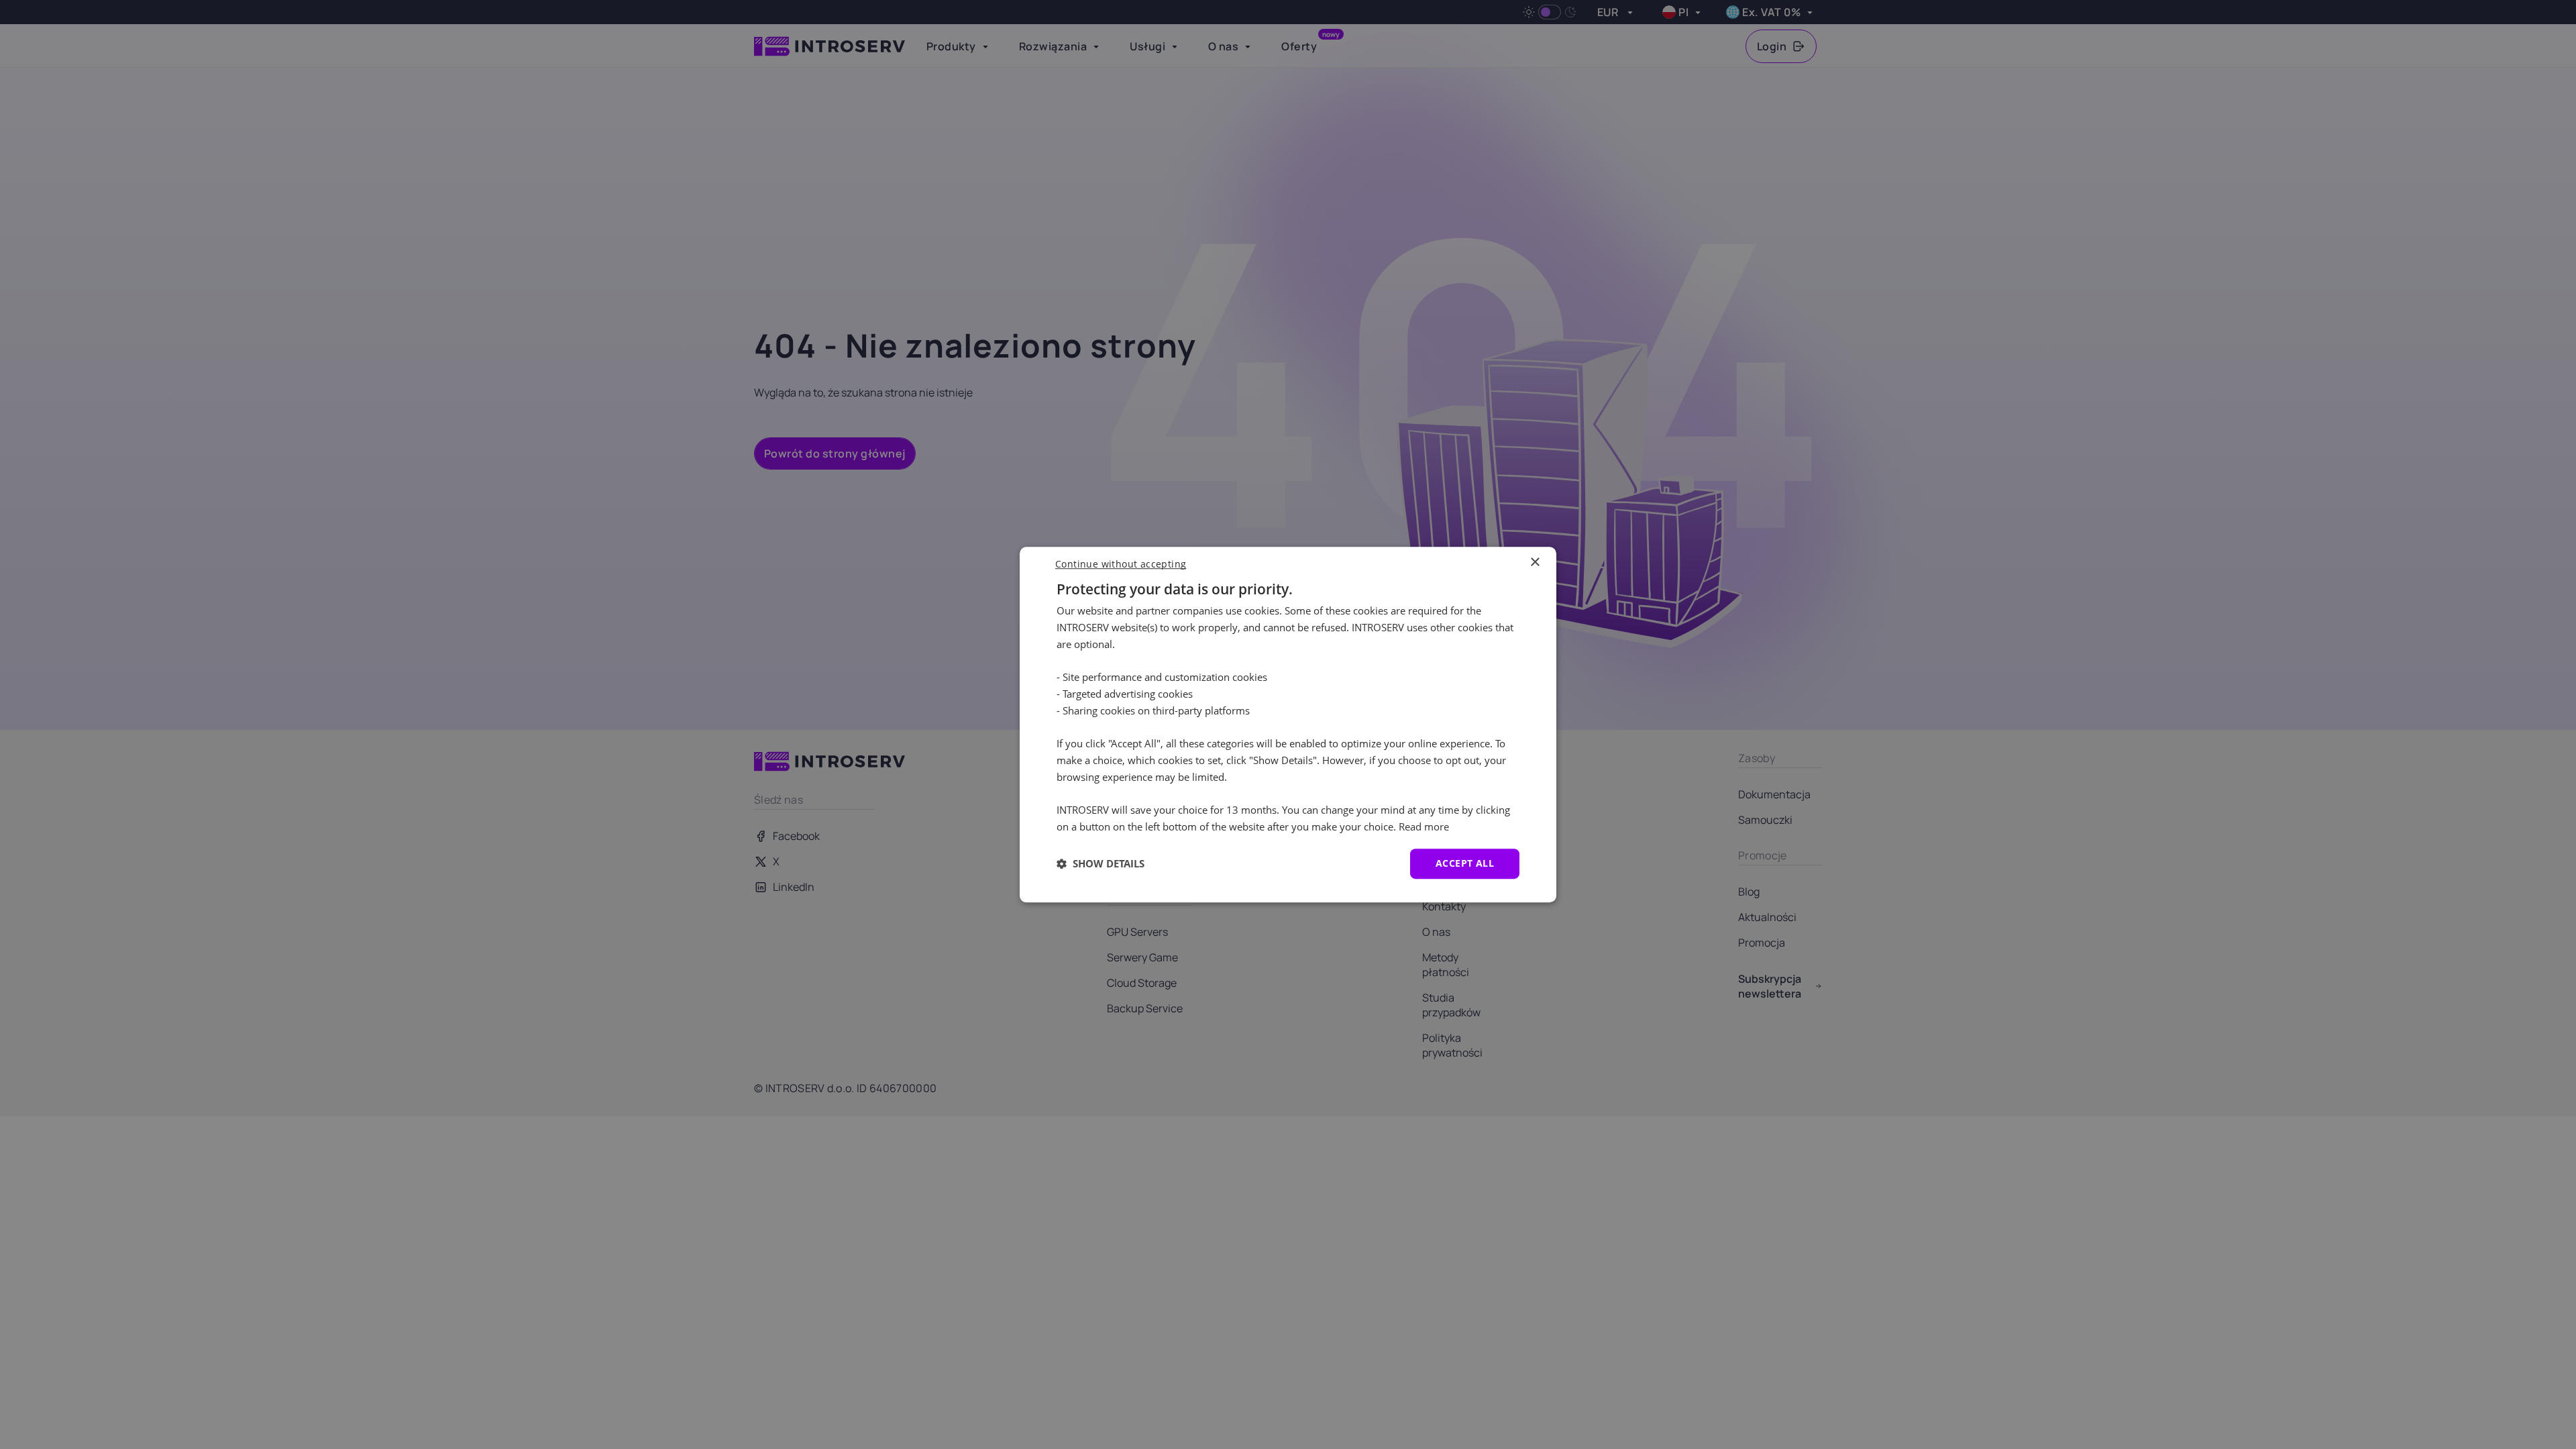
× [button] (1535, 562)
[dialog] (1288, 724)
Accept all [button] (1465, 863)
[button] (1101, 863)
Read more (1424, 826)
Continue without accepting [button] (1121, 564)
